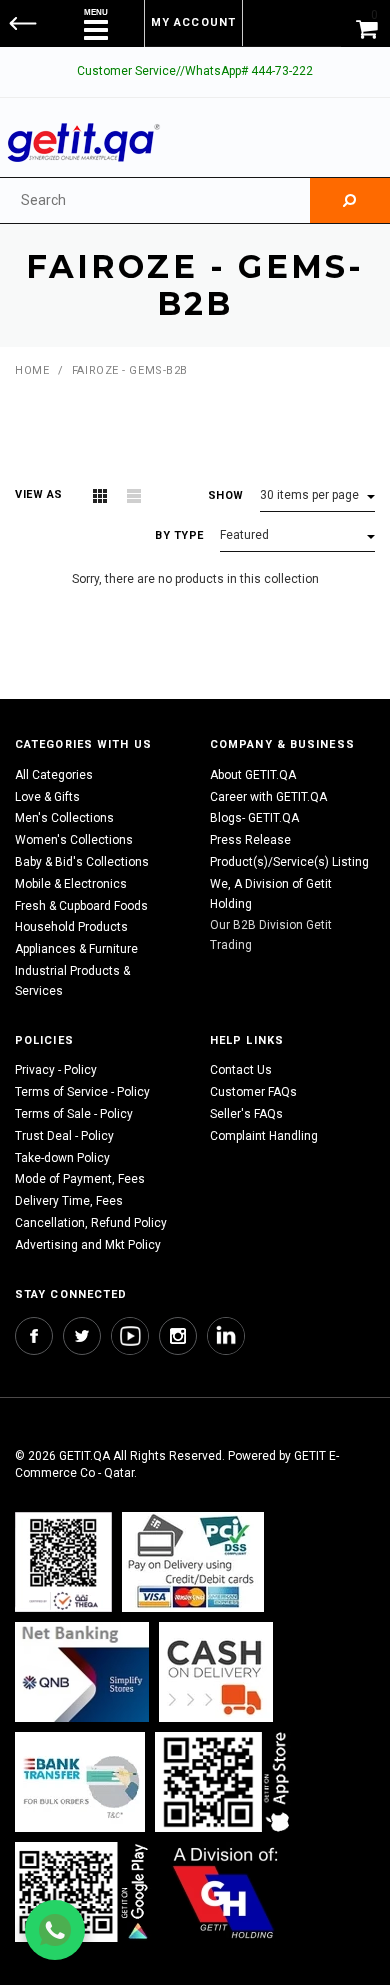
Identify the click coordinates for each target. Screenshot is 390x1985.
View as (39, 494)
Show (226, 495)
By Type (179, 535)
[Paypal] (63, 1562)
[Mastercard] (82, 1672)
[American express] (216, 1672)
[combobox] (155, 200)
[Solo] (83, 1892)
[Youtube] (130, 1336)
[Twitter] (82, 1336)
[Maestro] (226, 1782)
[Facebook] (34, 1336)
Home (32, 370)
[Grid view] (100, 496)
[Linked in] (226, 1336)
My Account (193, 22)
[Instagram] (178, 1336)
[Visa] (193, 1562)
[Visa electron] (80, 1782)
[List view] (134, 496)
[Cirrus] (225, 1892)
